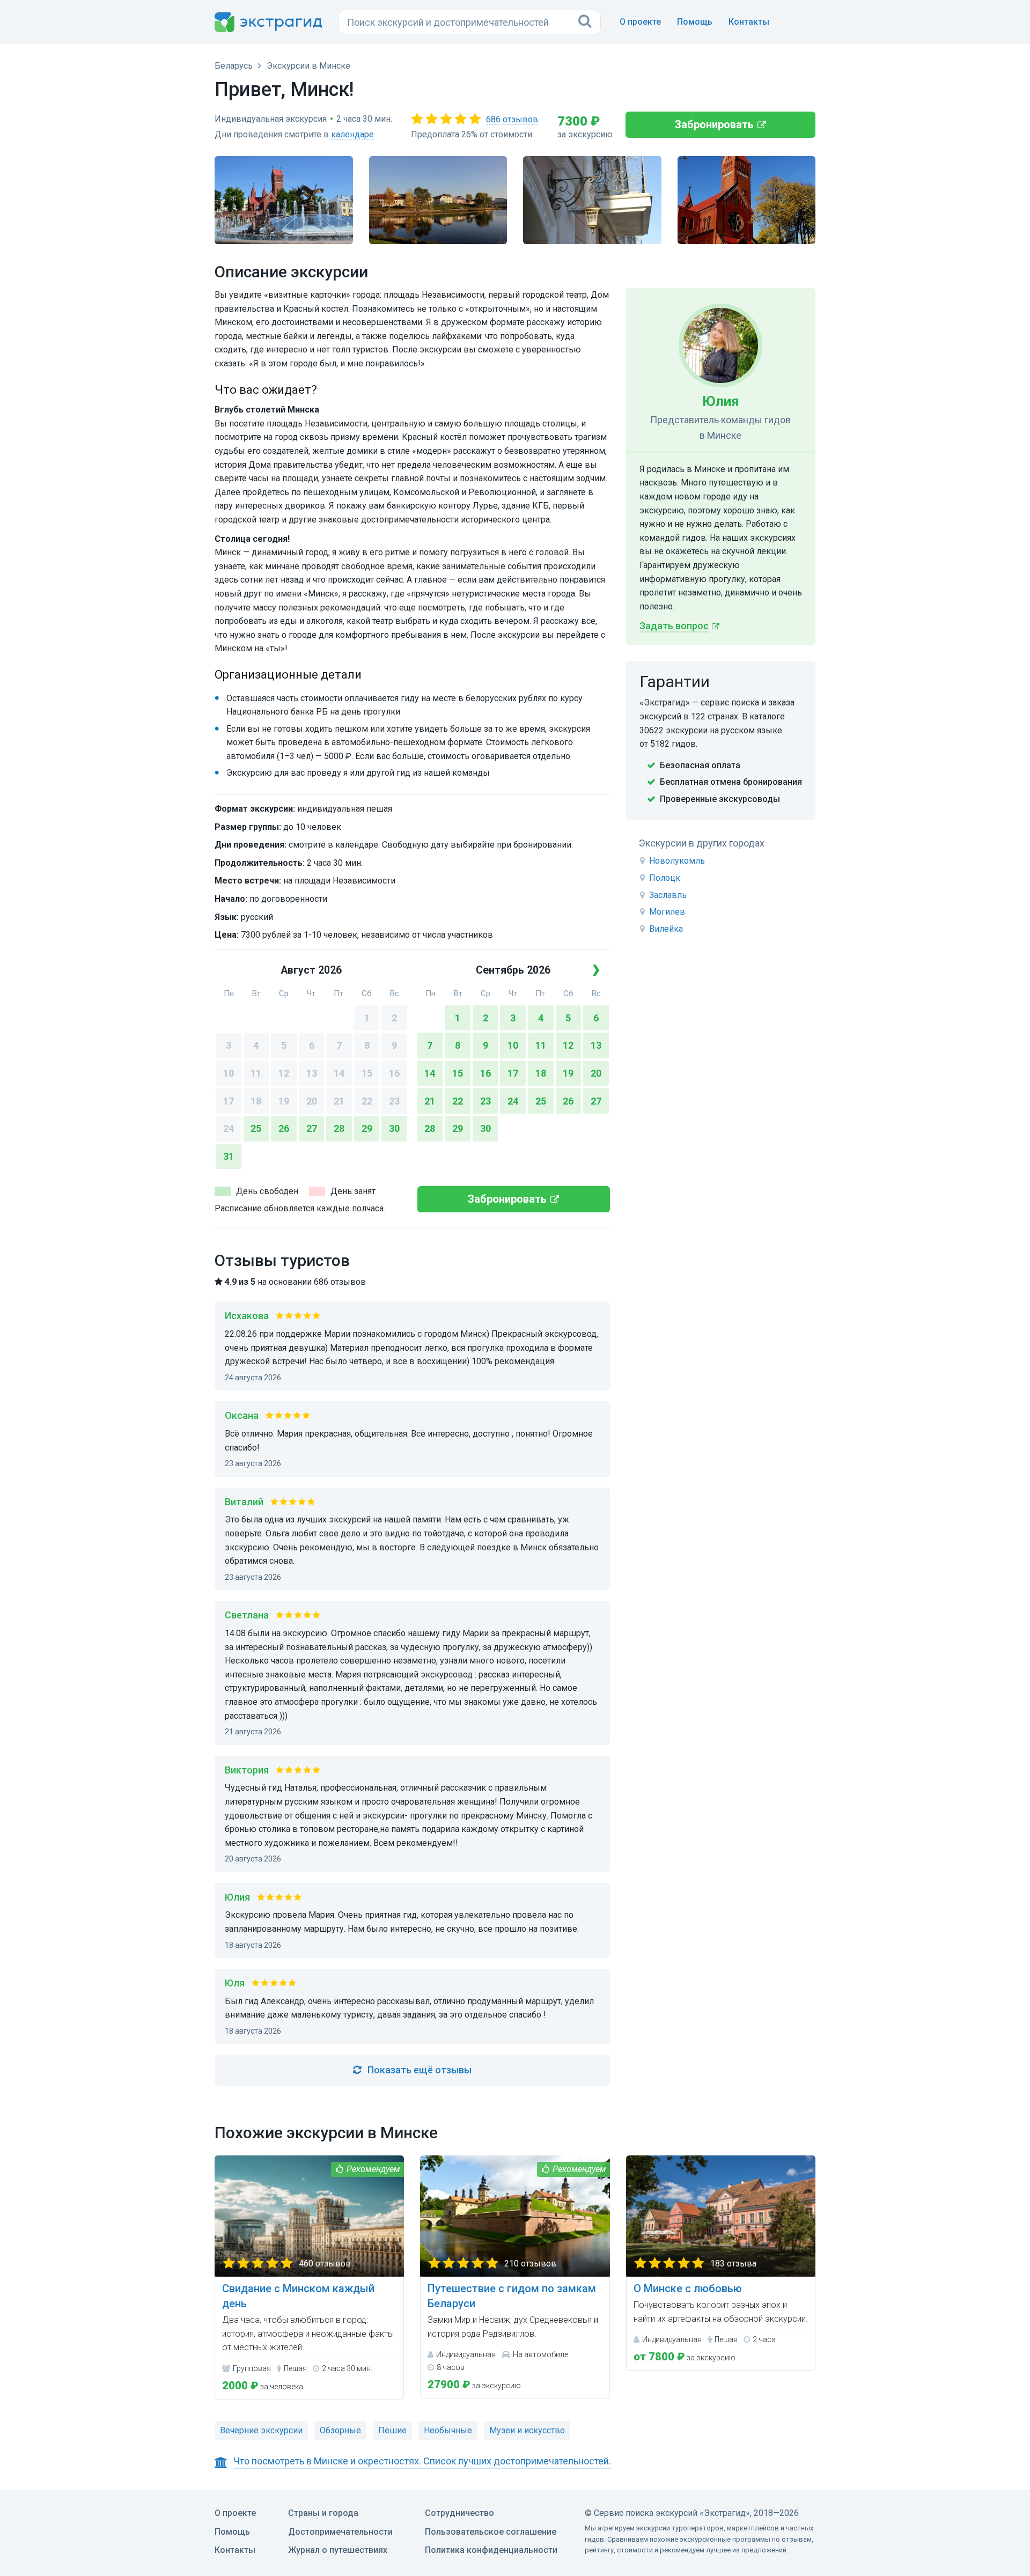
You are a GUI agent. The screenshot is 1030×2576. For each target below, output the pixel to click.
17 (229, 1101)
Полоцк (665, 878)
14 (339, 1073)
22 (367, 1101)
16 (394, 1073)
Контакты (749, 22)
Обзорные (340, 2430)
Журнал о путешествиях (338, 2550)
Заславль (668, 895)
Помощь (695, 22)
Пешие (392, 2430)
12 (284, 1073)
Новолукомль (677, 861)
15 (367, 1073)
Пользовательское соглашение (491, 2532)
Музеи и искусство (527, 2430)
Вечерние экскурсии (261, 2430)
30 (394, 1128)
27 (312, 1128)
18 (256, 1101)
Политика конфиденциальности (491, 2550)
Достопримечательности (340, 2532)
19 (284, 1101)
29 (367, 1128)
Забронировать (714, 124)
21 (339, 1101)
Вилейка (666, 929)
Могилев (667, 912)
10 (229, 1073)
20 (312, 1101)
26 (284, 1128)
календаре (352, 134)
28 (339, 1128)
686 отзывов (512, 119)
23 (394, 1101)
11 (256, 1073)
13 (312, 1073)
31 (229, 1156)
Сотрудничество (459, 2513)
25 (256, 1128)
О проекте (640, 22)
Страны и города (323, 2513)
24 (229, 1128)
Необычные (448, 2430)
